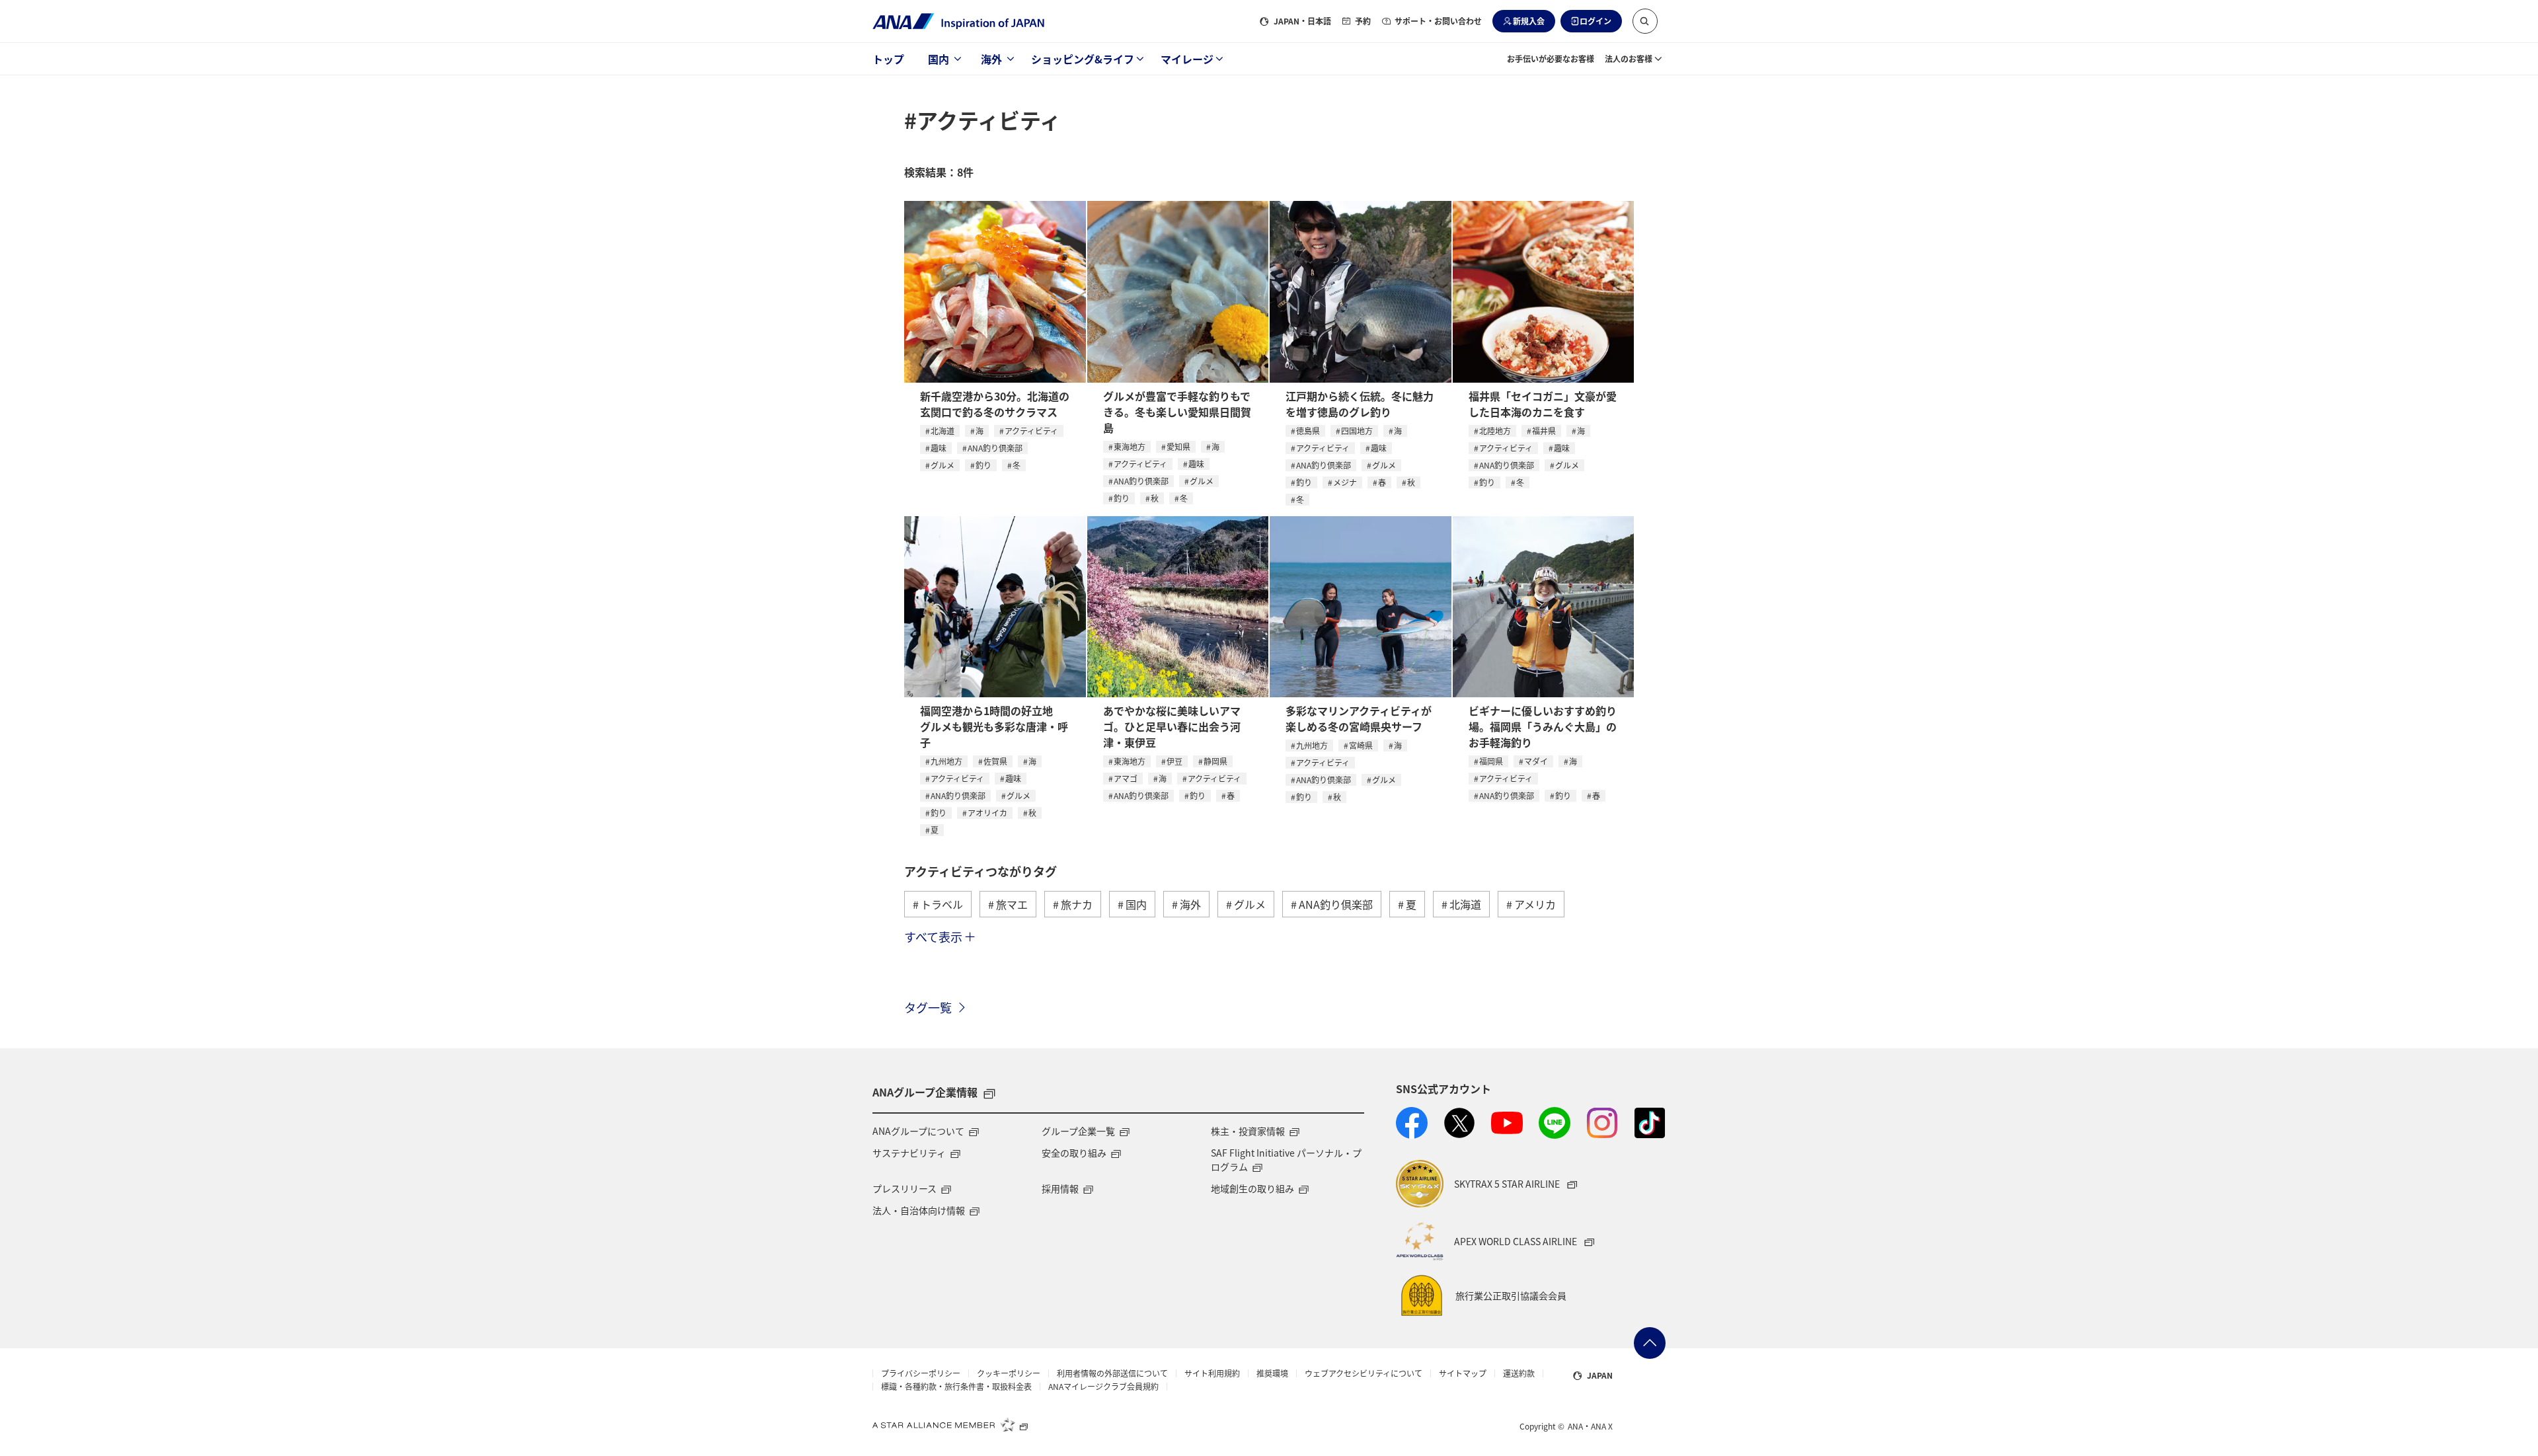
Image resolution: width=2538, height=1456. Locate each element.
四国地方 (1357, 431)
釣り (983, 465)
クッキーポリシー (1009, 1373)
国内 (939, 59)
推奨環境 (1272, 1373)
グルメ (942, 465)
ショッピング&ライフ (1083, 59)
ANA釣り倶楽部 (995, 448)
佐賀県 (995, 761)
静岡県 (1215, 761)
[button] (1645, 21)
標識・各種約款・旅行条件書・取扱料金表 (956, 1387)
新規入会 (1529, 21)
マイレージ (1187, 59)
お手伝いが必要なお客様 (1551, 58)
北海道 (942, 431)
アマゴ (1126, 778)
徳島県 (1308, 431)
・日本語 (1302, 21)
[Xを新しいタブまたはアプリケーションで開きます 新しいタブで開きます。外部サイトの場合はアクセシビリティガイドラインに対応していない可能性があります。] (1459, 1123)
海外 (991, 59)
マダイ (1536, 761)
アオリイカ (987, 813)
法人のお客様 (1629, 58)
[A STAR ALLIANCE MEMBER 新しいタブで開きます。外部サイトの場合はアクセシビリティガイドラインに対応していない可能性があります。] (950, 1424)
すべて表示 (933, 937)
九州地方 (946, 761)
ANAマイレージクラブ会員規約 (1103, 1387)
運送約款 (1519, 1373)
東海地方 (1130, 446)
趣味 (939, 448)
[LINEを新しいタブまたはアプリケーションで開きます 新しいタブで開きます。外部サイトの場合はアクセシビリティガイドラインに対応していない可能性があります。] (1555, 1123)
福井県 (1544, 431)
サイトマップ (1463, 1373)
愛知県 (1178, 446)
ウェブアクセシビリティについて (1364, 1373)
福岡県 (1491, 761)
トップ (888, 59)
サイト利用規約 (1212, 1373)
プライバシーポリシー (921, 1373)
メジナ (1345, 482)
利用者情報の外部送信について (1112, 1373)
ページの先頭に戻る (1650, 1343)
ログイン (1596, 21)
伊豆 (1174, 761)
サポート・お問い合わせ (1438, 21)
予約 (1363, 21)
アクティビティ (1031, 431)
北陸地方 (1495, 431)
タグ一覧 (928, 1007)
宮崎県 (1361, 745)
